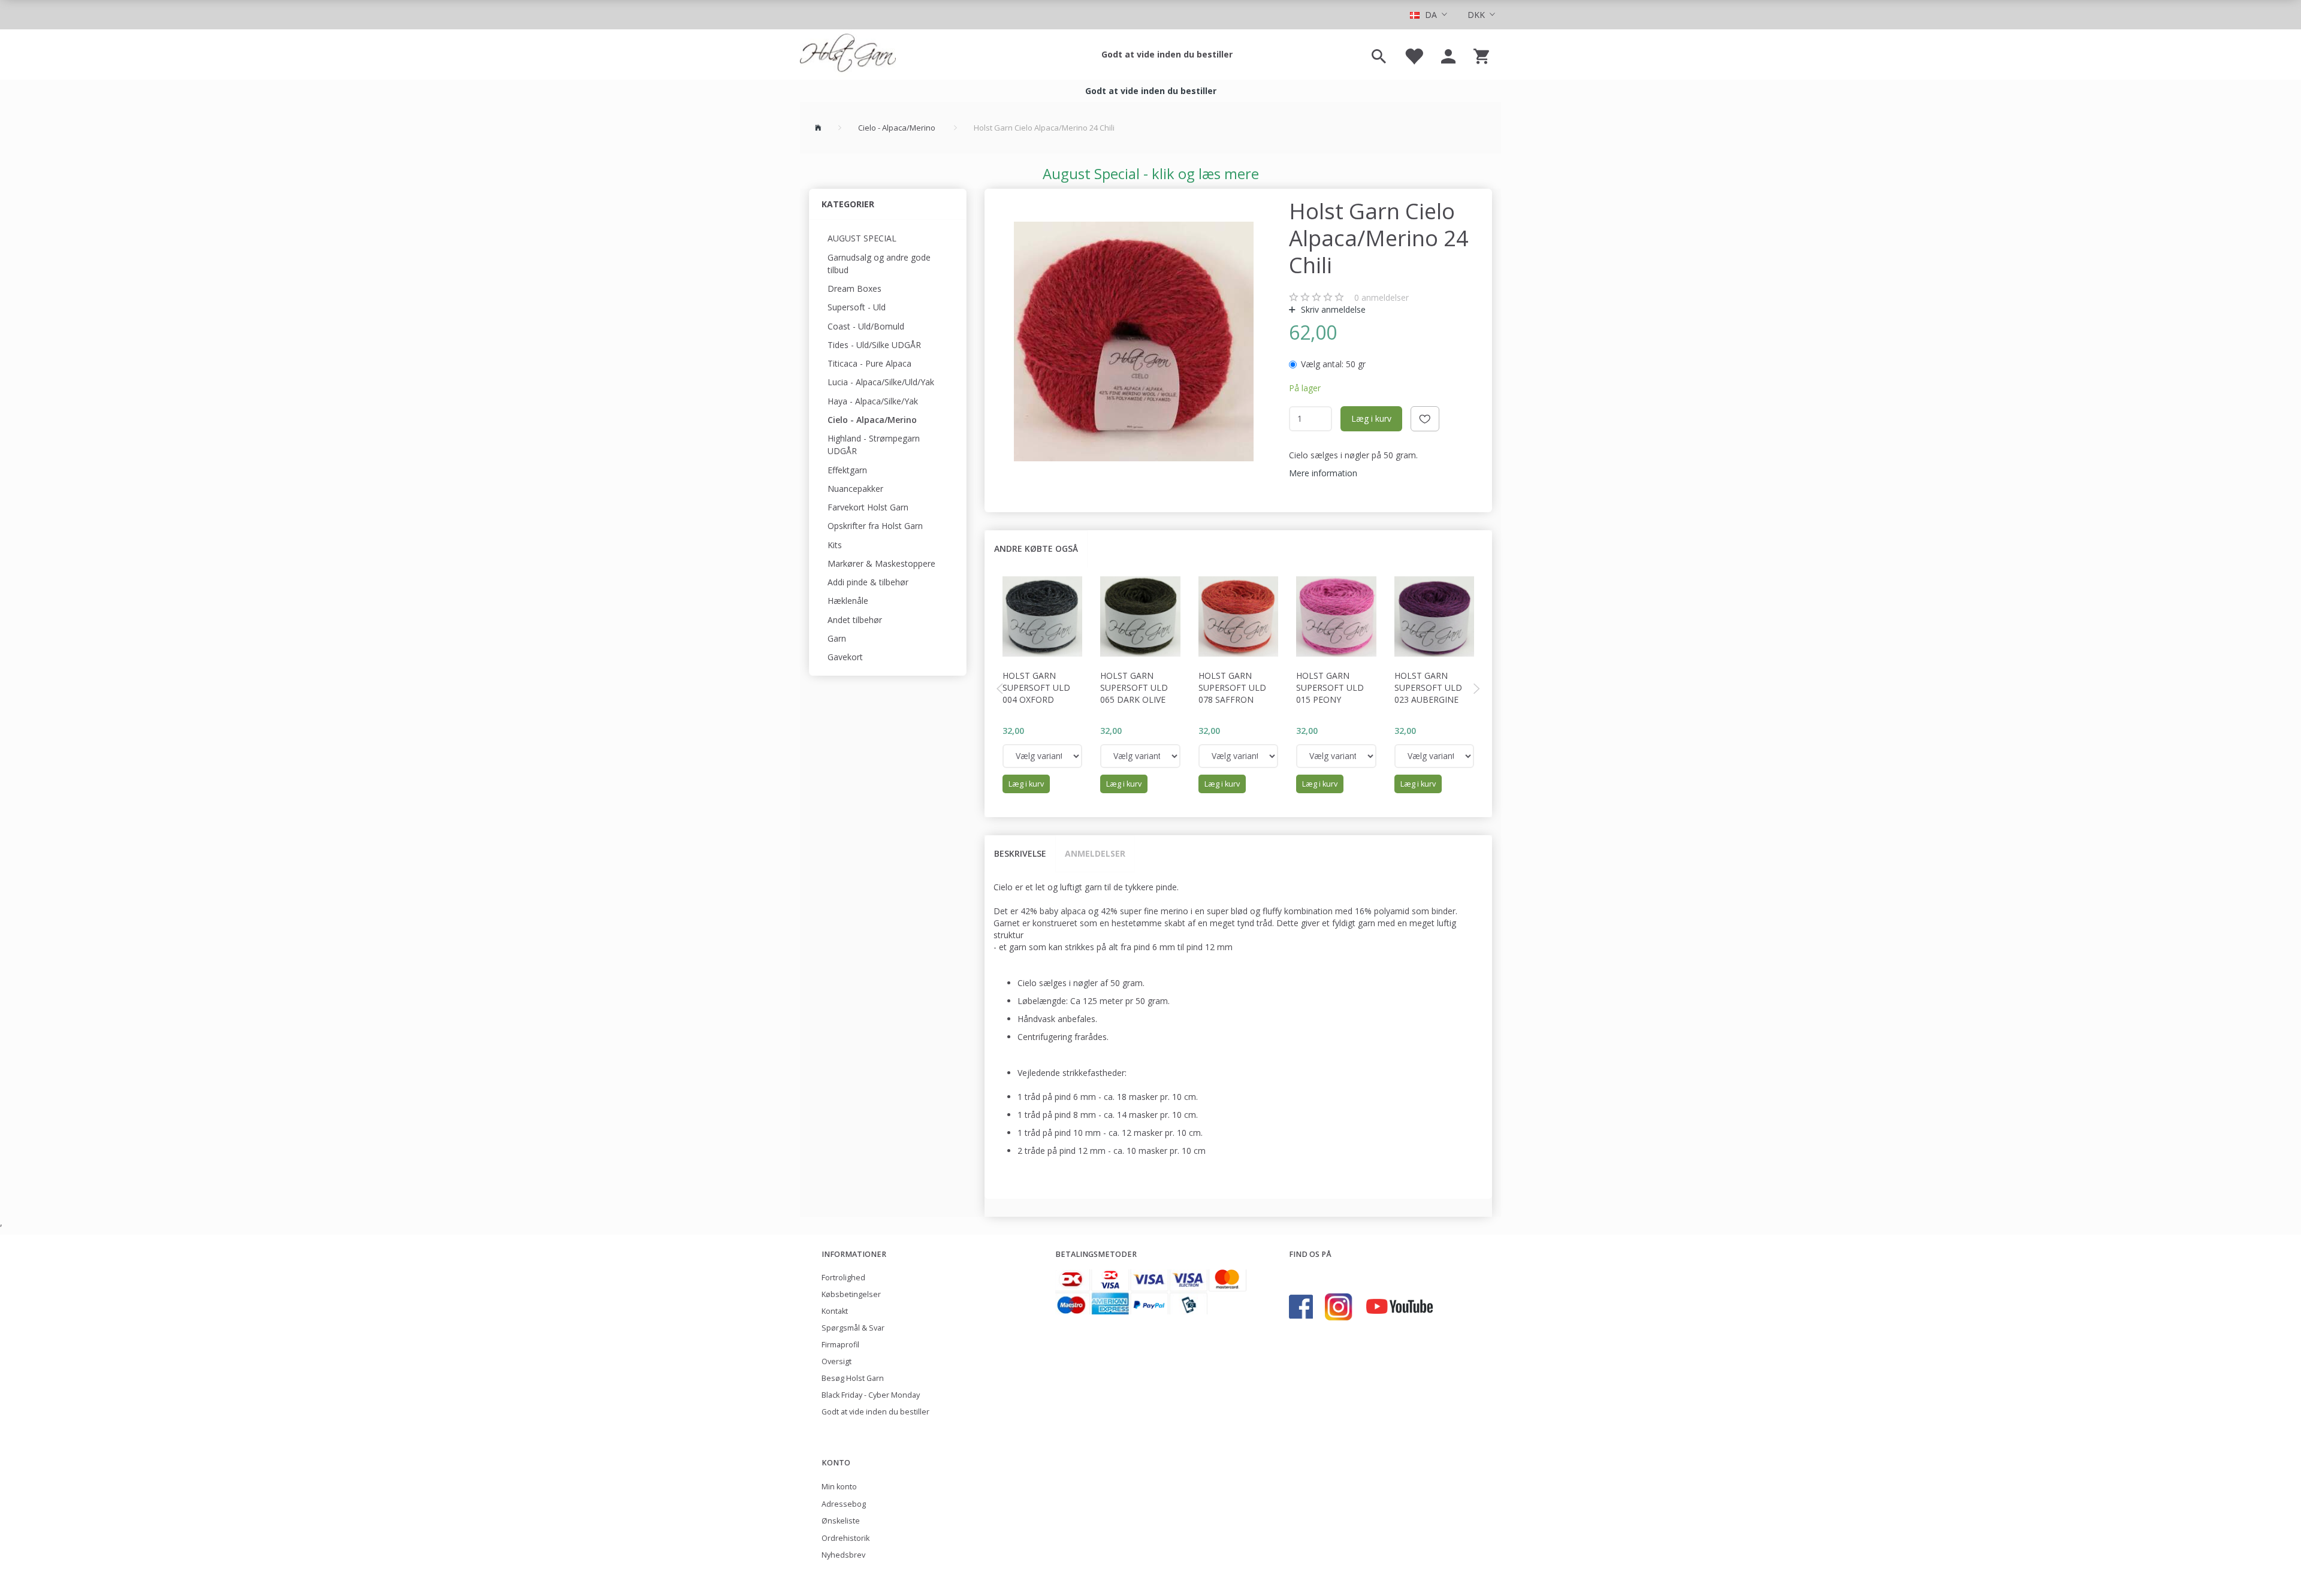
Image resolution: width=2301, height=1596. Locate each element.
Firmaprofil (840, 1345)
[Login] (1448, 55)
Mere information (1323, 473)
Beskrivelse (1020, 853)
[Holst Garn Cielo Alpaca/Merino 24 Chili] (1134, 341)
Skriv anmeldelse (1332, 309)
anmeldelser (1381, 297)
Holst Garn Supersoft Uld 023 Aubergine (1428, 687)
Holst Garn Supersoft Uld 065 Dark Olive (1134, 687)
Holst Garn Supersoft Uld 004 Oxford (1036, 687)
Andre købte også (1036, 548)
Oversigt (837, 1361)
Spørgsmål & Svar (853, 1328)
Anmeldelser (1095, 853)
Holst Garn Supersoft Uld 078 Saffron (1232, 687)
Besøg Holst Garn (853, 1378)
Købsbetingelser (851, 1294)
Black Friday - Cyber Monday (871, 1395)
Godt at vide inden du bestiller (1167, 54)
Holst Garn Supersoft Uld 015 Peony (1330, 687)
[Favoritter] (1414, 55)
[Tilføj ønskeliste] (1425, 419)
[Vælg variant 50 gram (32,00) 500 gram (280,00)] (1043, 756)
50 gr (1333, 364)
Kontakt (835, 1311)
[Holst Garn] (848, 55)
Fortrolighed (843, 1278)
